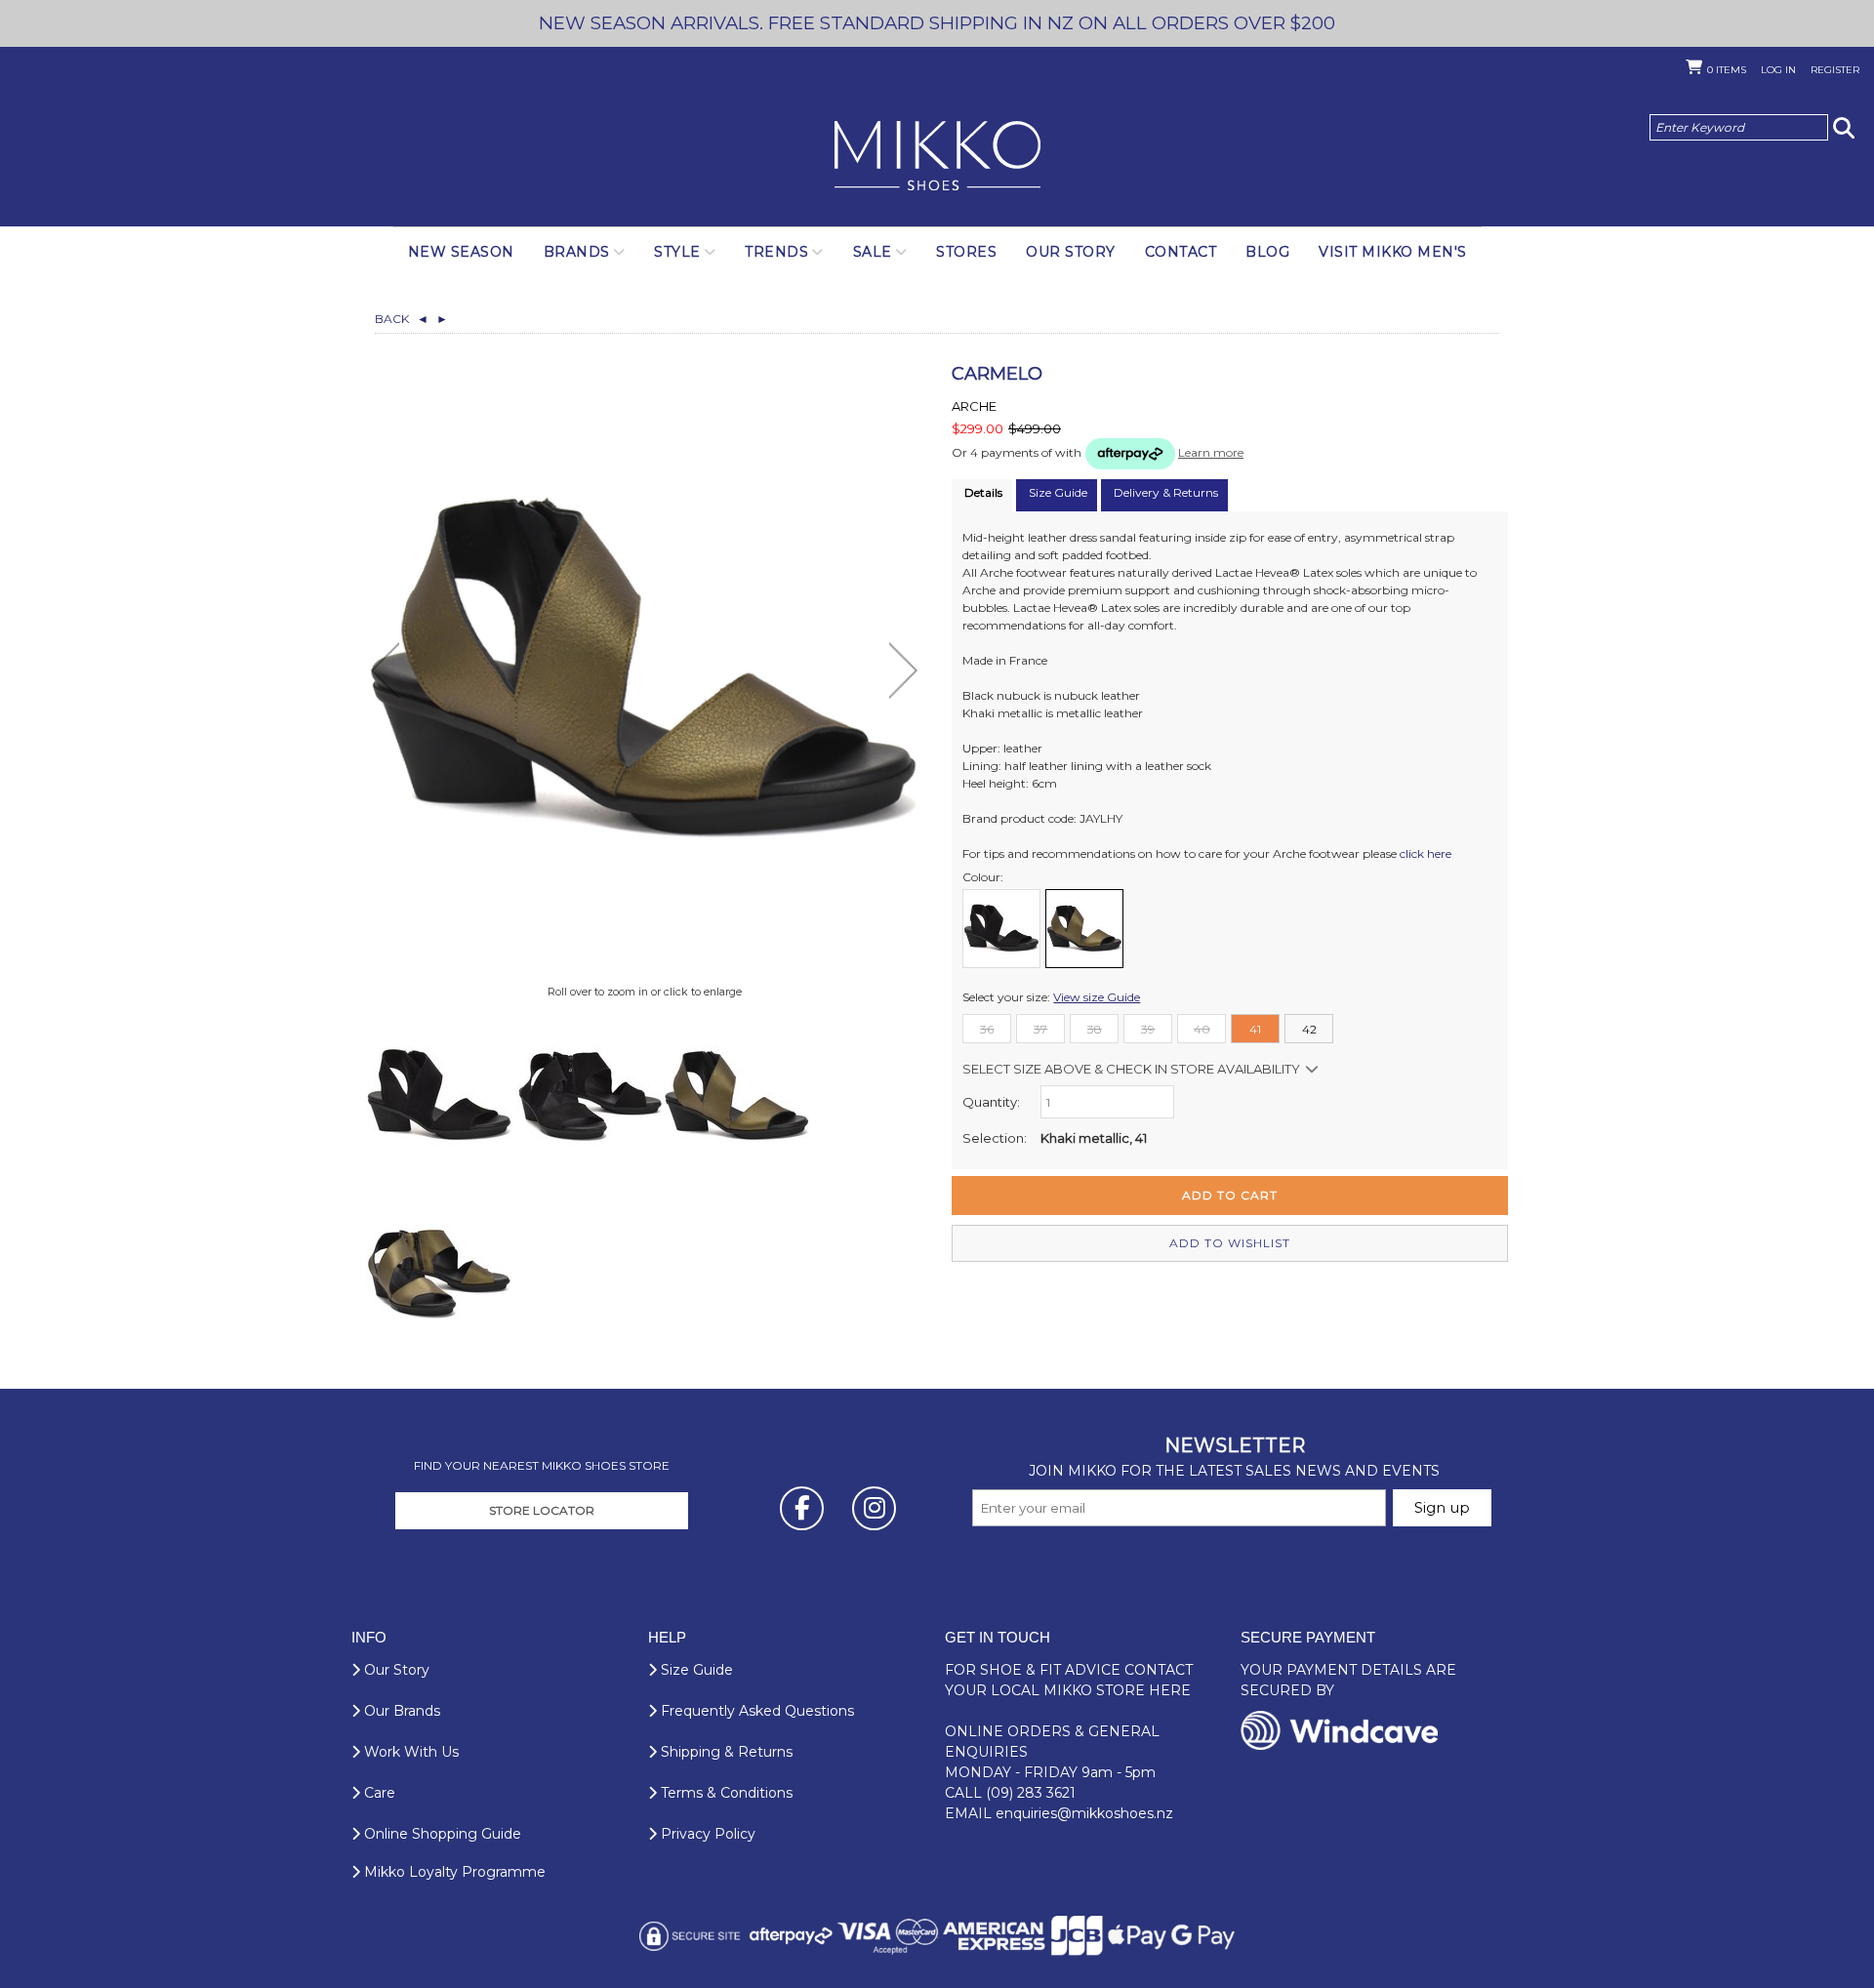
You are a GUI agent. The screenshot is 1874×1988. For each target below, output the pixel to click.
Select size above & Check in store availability (1131, 1069)
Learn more (1211, 452)
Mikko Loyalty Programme (453, 1872)
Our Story (1071, 252)
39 (1148, 1029)
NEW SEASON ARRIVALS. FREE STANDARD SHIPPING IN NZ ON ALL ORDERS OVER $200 (937, 23)
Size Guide (695, 1670)
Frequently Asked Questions (755, 1711)
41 (1255, 1029)
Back (402, 319)
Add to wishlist (1230, 1243)
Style (677, 252)
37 (1040, 1029)
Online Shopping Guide (441, 1834)
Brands (577, 252)
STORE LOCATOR (542, 1510)
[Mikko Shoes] (937, 157)
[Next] (903, 670)
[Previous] (385, 670)
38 (1095, 1029)
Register (1835, 70)
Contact (1181, 252)
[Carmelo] (439, 1095)
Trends (776, 252)
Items (1727, 70)
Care (378, 1793)
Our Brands (400, 1711)
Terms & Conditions (725, 1793)
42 (1309, 1029)
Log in (1778, 70)
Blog (1267, 252)
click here (1426, 853)
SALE (873, 252)
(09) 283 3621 (1031, 1793)
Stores (966, 252)
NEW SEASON (461, 252)
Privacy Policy (706, 1834)
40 (1202, 1029)
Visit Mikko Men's (1393, 252)
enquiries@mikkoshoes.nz (1084, 1813)
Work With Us (409, 1752)
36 (987, 1029)
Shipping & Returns (725, 1752)
